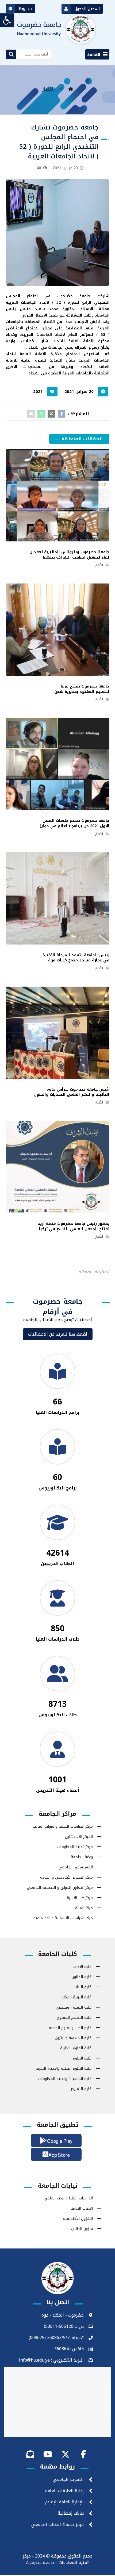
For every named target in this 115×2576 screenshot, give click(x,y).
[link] (7, 20)
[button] (97, 54)
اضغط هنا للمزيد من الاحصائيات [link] (58, 1334)
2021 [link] (38, 392)
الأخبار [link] (99, 565)
